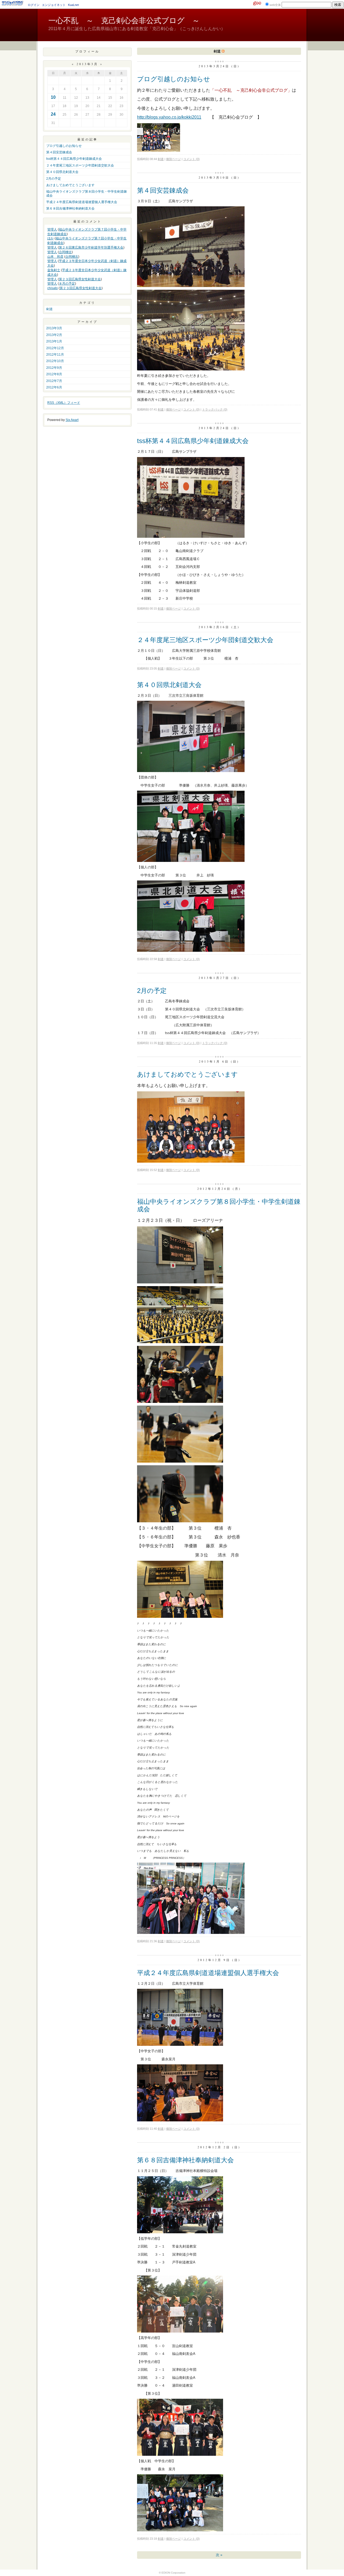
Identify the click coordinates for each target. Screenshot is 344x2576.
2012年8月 (54, 374)
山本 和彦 (55, 257)
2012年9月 (54, 368)
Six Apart (72, 420)
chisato (53, 288)
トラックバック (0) (215, 409)
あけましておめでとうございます (70, 185)
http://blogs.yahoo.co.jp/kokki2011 (169, 117)
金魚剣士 (54, 270)
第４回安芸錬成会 (59, 152)
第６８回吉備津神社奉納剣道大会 (70, 208)
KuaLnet (73, 5)
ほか (51, 238)
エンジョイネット (54, 5)
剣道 (49, 309)
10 (53, 97)
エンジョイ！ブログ (13, 3)
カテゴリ (87, 302)
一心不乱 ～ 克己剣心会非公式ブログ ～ (124, 21)
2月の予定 (54, 179)
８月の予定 (67, 284)
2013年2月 (54, 335)
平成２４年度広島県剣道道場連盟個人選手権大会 (82, 202)
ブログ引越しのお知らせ (64, 146)
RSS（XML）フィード (64, 403)
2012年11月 (55, 355)
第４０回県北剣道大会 (62, 172)
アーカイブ (87, 322)
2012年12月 (55, 348)
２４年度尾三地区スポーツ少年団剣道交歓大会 (80, 165)
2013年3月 (54, 328)
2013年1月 (54, 341)
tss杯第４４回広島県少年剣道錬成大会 (74, 159)
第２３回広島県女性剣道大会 (80, 279)
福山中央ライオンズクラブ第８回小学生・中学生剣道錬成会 (87, 193)
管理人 (52, 229)
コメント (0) (191, 159)
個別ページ (173, 159)
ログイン (34, 5)
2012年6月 (54, 387)
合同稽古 (65, 252)
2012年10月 (55, 361)
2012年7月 (54, 381)
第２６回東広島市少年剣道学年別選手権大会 (91, 247)
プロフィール (87, 51)
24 (53, 114)
